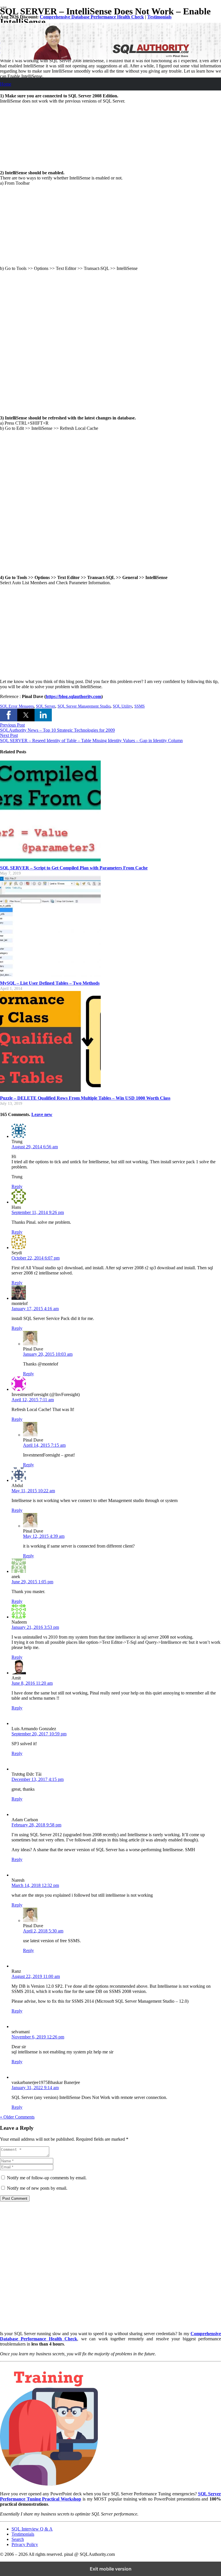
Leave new (42, 1114)
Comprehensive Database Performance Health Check (92, 17)
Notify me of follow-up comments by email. (47, 2178)
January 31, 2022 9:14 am (35, 2088)
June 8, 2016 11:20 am (32, 1683)
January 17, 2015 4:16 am (35, 1309)
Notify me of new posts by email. (37, 2188)
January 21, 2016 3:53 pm (35, 1627)
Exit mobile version (111, 2569)
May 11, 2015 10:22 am (33, 1491)
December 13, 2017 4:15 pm (38, 1779)
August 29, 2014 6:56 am (35, 1147)
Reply (17, 1186)
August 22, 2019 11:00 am (36, 1976)
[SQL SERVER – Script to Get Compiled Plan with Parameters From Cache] (50, 860)
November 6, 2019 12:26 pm (38, 2037)
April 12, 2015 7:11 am (33, 1400)
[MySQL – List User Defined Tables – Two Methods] (50, 975)
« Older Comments (17, 2117)
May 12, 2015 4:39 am (44, 1536)
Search (18, 2539)
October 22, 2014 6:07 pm (36, 1258)
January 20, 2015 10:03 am (48, 1354)
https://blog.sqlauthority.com (74, 696)
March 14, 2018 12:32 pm (35, 1885)
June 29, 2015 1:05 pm (32, 1582)
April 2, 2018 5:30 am (43, 1931)
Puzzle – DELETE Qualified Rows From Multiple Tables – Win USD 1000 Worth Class (85, 1098)
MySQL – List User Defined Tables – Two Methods (50, 983)
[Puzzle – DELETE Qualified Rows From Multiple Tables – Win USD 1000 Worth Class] (50, 1090)
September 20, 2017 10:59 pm (39, 1734)
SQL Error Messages (17, 706)
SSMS (140, 706)
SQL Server (46, 706)
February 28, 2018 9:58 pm (36, 1825)
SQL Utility (122, 706)
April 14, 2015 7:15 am (44, 1445)
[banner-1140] (110, 58)
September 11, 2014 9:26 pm (38, 1212)
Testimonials (159, 17)
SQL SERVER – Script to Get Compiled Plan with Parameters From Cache (74, 868)
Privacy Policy (25, 2544)
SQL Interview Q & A (32, 2529)
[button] (9, 715)
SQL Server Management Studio (84, 706)
